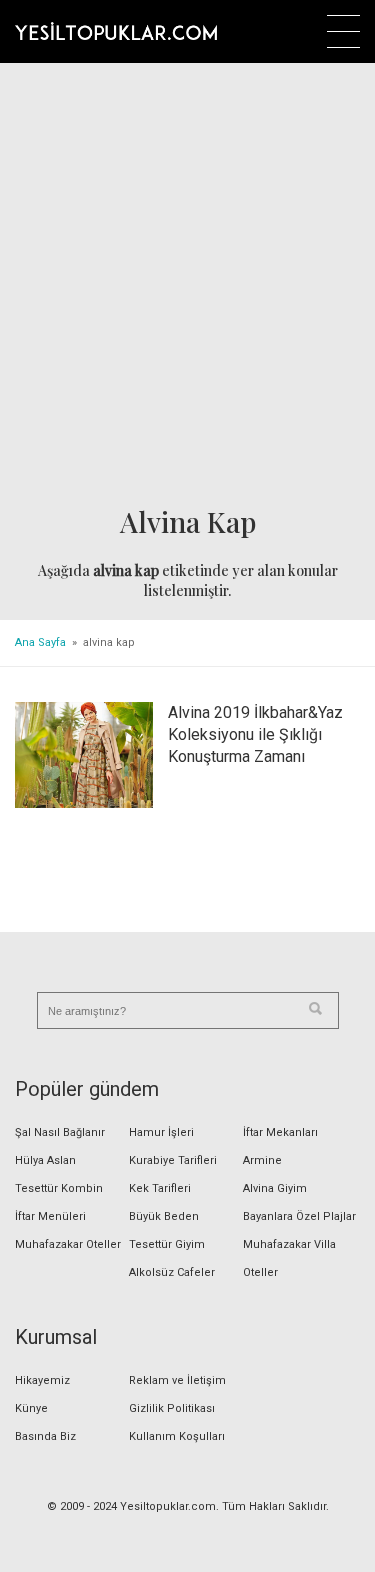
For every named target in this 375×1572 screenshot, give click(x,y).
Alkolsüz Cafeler (172, 1272)
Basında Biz (45, 1436)
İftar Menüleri (50, 1216)
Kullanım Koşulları (177, 1436)
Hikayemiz (42, 1380)
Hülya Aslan (45, 1160)
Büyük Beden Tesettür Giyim (167, 1230)
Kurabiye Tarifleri (173, 1160)
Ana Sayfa (40, 642)
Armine (262, 1160)
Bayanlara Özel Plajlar (299, 1216)
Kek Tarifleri (160, 1188)
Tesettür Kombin (59, 1188)
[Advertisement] (187, 285)
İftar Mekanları (280, 1132)
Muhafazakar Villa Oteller (289, 1258)
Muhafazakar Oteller (68, 1244)
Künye (31, 1408)
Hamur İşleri (161, 1132)
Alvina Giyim (275, 1188)
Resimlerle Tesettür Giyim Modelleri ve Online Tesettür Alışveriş (116, 31)
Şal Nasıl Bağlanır (60, 1132)
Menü (343, 31)
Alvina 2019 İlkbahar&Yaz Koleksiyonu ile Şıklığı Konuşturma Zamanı (255, 734)
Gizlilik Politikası (172, 1408)
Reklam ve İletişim (177, 1380)
